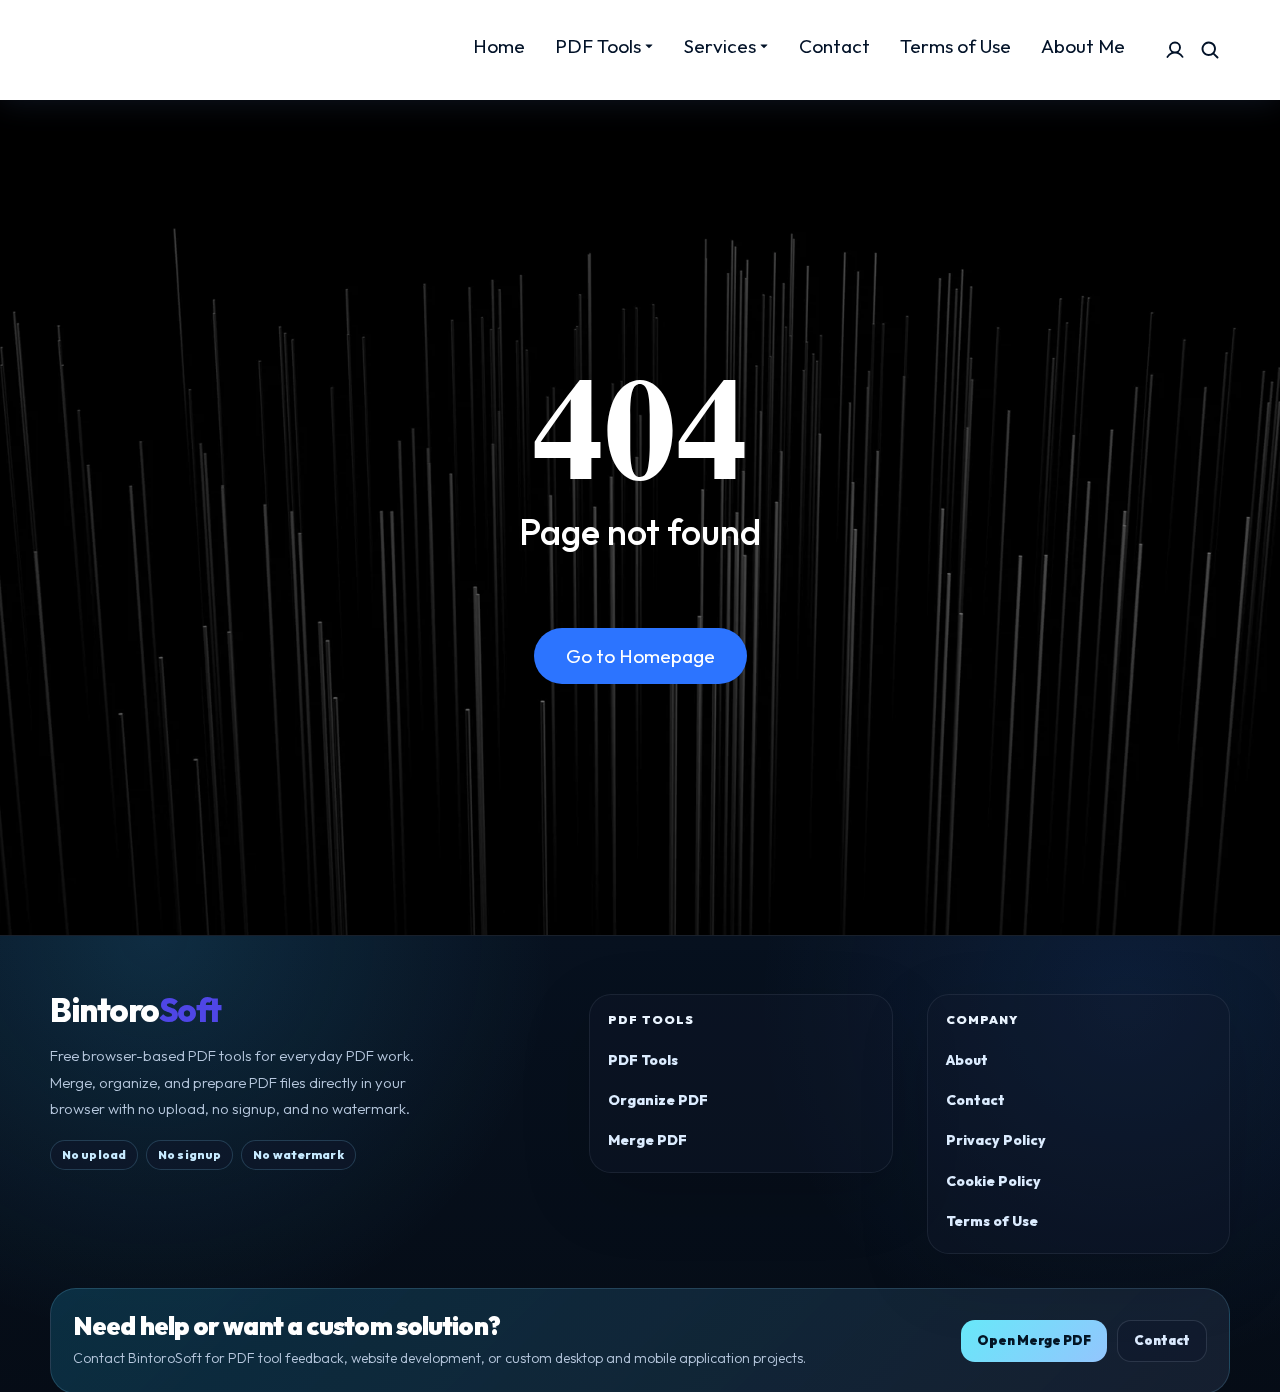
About (967, 1060)
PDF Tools (643, 1060)
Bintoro (135, 1010)
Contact (975, 1100)
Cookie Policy (993, 1181)
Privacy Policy (996, 1140)
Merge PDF (647, 1140)
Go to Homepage (640, 656)
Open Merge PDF (1034, 1340)
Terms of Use (992, 1221)
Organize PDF (658, 1100)
